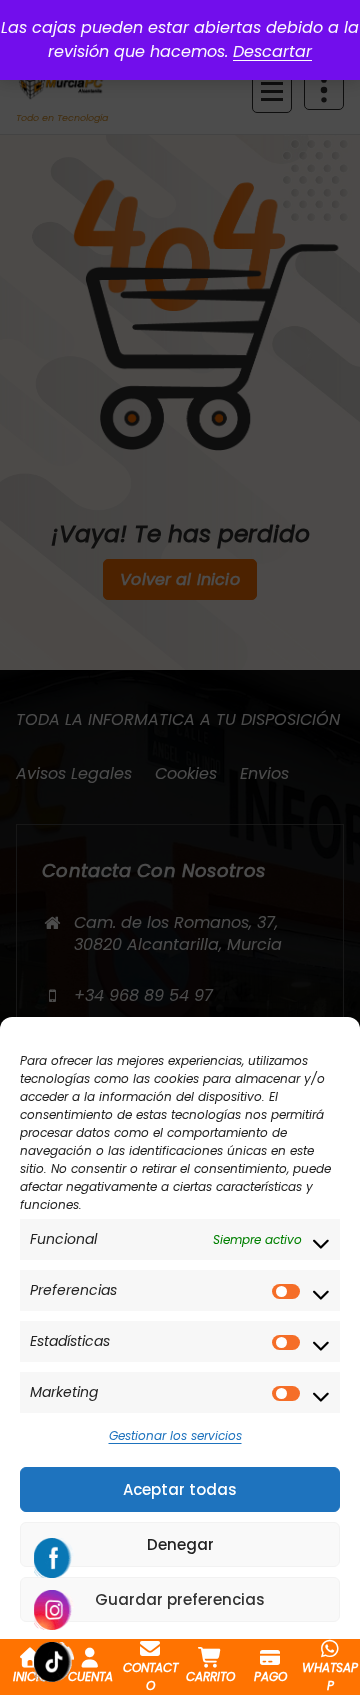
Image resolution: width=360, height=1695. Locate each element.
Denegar (180, 1544)
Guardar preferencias (180, 1599)
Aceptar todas (180, 1489)
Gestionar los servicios (175, 1435)
